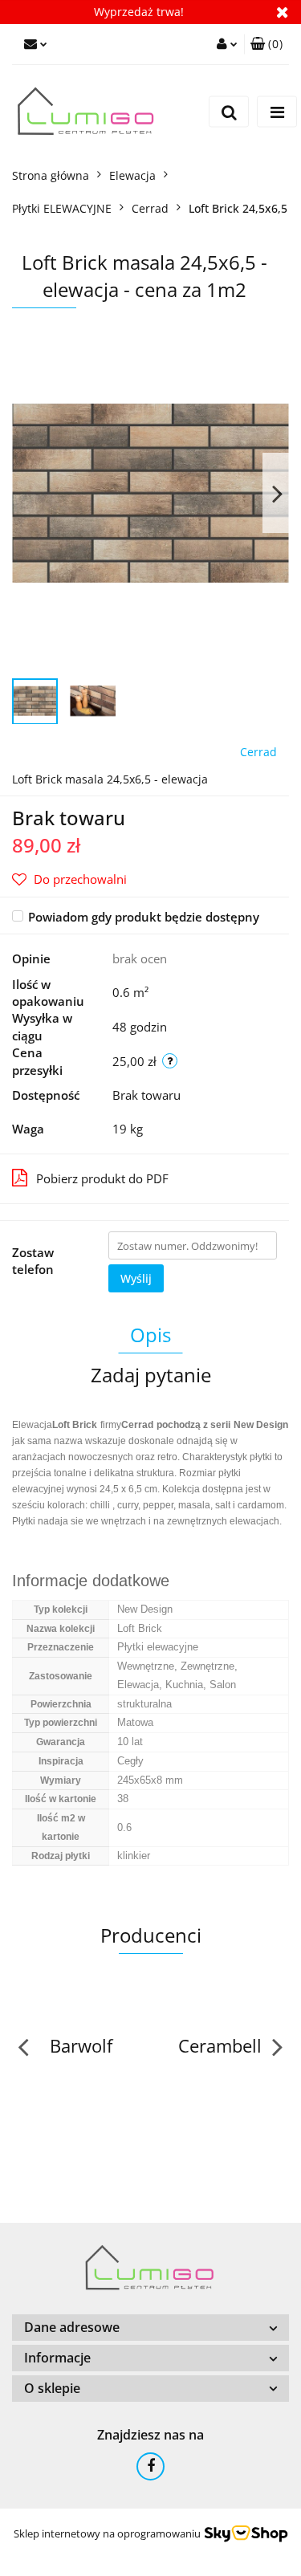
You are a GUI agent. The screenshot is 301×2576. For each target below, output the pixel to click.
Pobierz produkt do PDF (102, 1178)
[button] (266, 44)
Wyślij (136, 1278)
